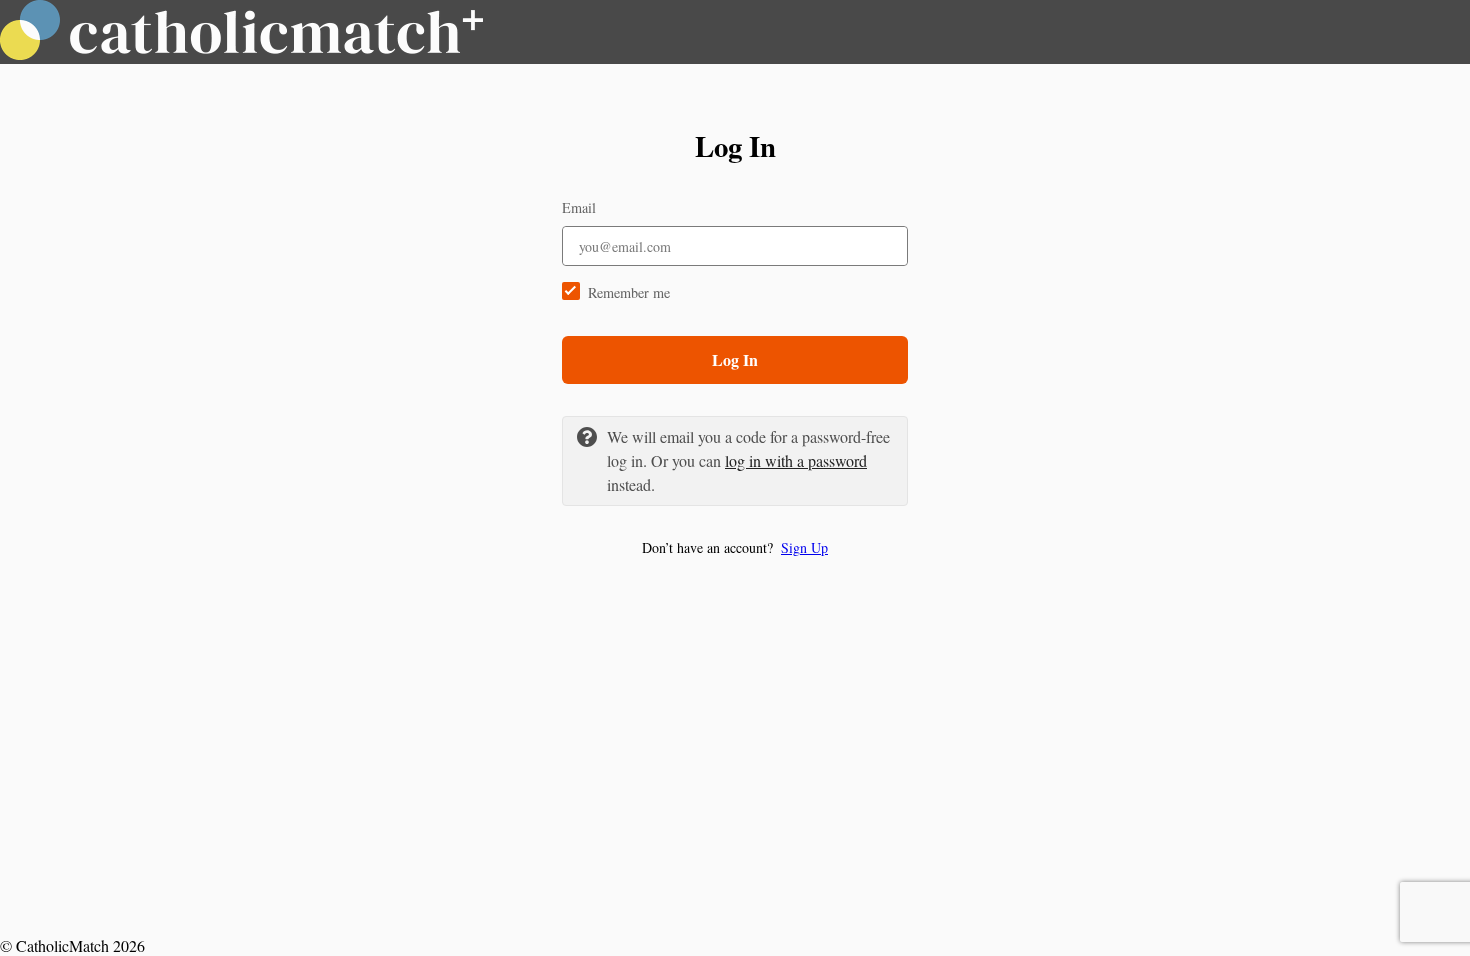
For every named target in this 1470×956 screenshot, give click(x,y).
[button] (735, 547)
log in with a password (796, 460)
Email (579, 207)
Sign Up (804, 547)
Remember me (629, 292)
